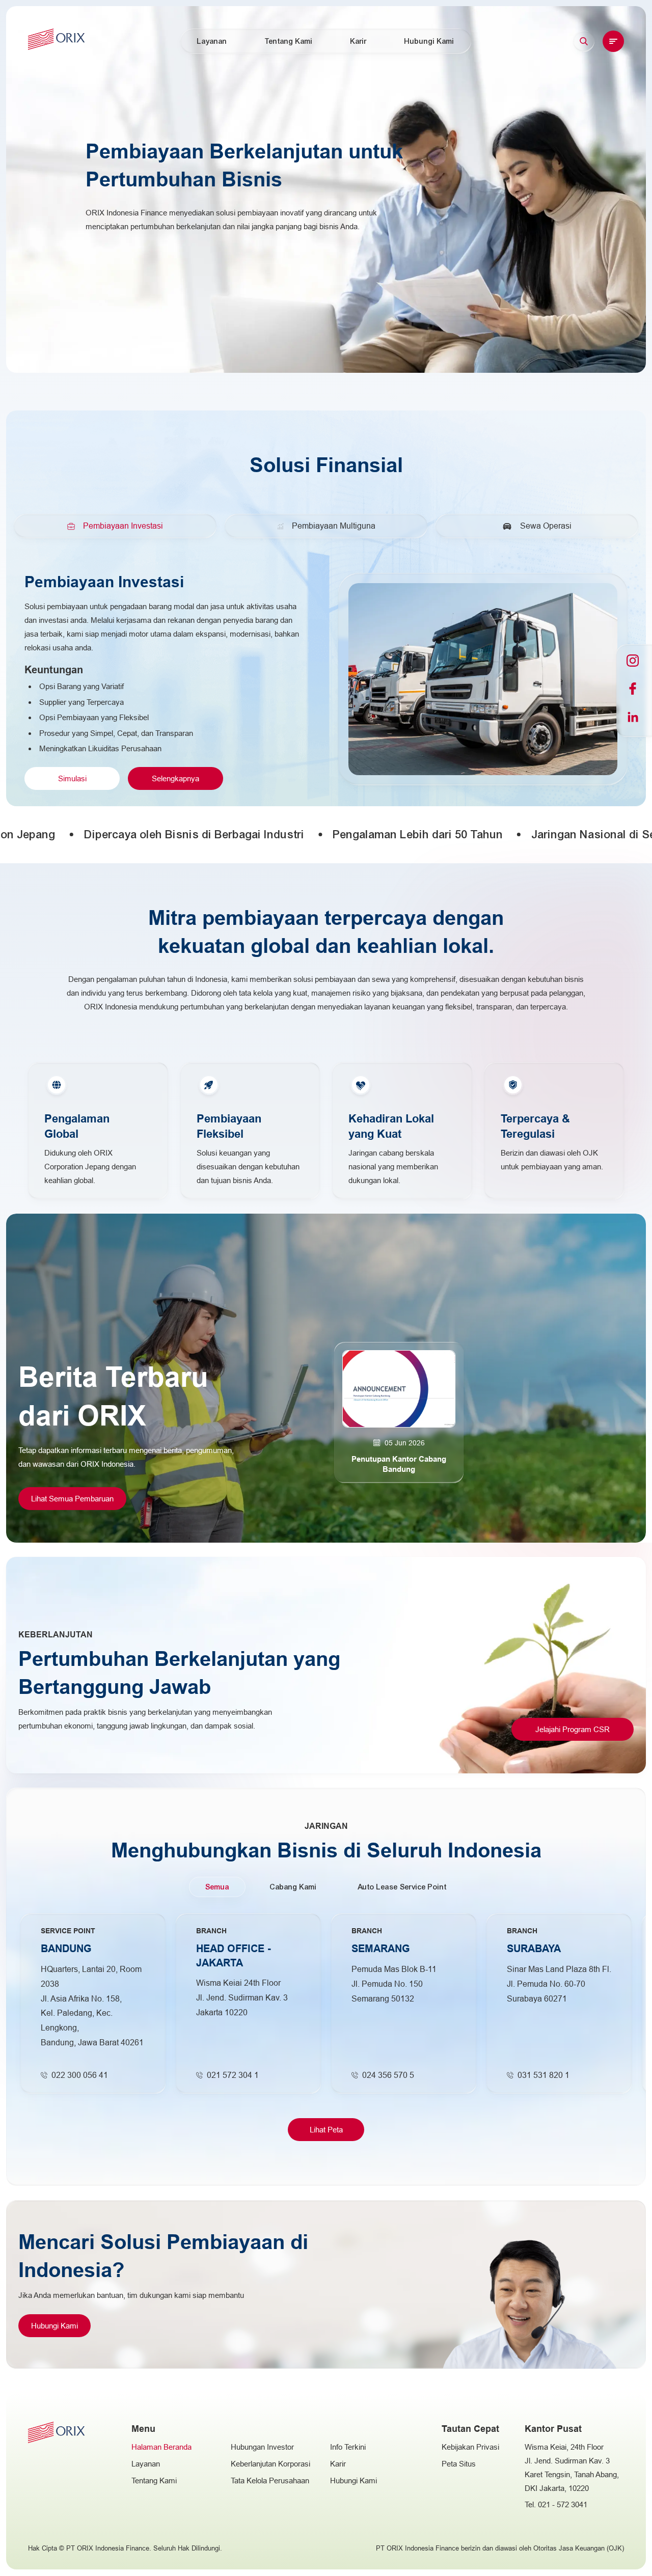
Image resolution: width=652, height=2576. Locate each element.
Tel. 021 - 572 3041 (556, 2504)
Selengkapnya (175, 778)
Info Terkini (348, 2447)
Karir (359, 41)
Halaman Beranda (161, 2447)
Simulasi (72, 778)
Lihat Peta (326, 2130)
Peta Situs (459, 2464)
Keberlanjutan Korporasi (270, 2464)
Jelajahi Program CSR (573, 1729)
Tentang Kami (289, 41)
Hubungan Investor (262, 2447)
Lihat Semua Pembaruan (72, 1499)
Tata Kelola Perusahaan (270, 2481)
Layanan (146, 2464)
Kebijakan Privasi (470, 2447)
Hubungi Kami (55, 2326)
